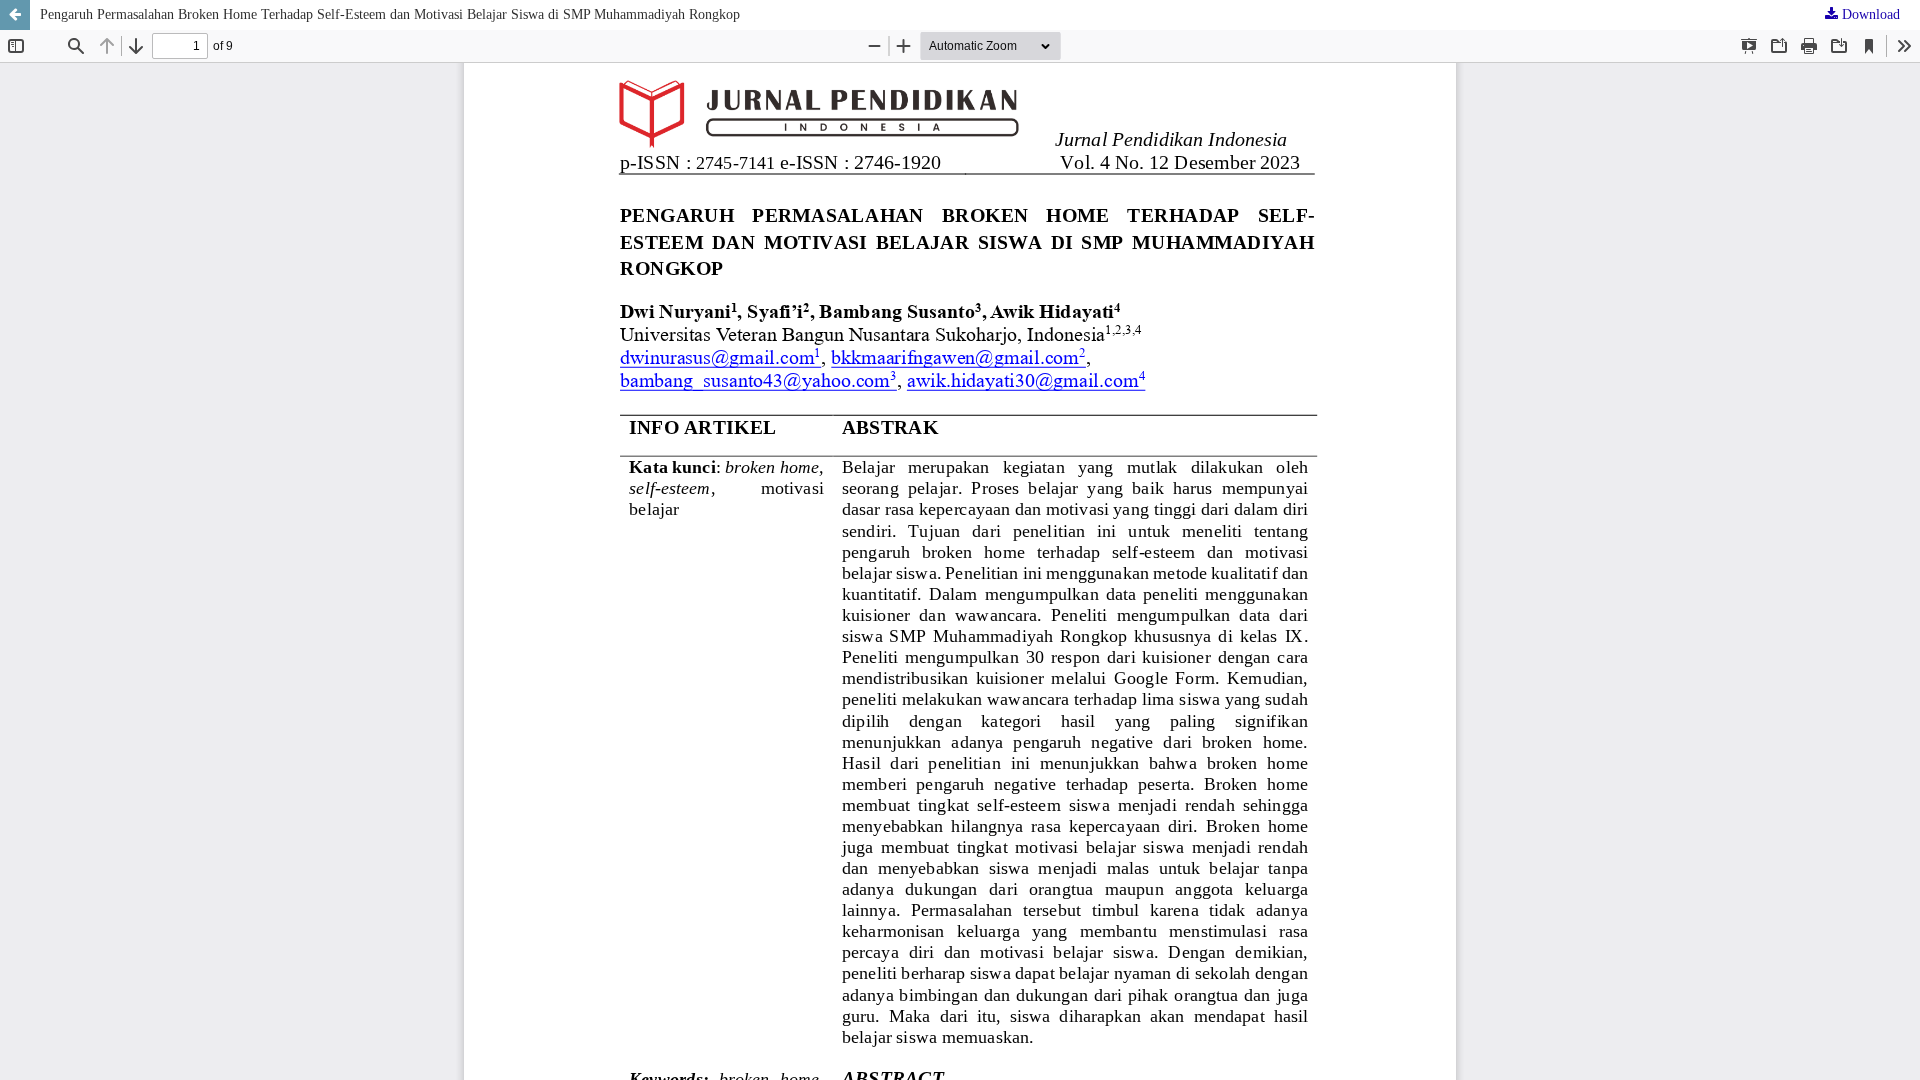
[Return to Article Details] (15, 15)
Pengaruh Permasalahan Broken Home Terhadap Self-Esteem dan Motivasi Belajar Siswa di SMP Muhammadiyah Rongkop (390, 14)
